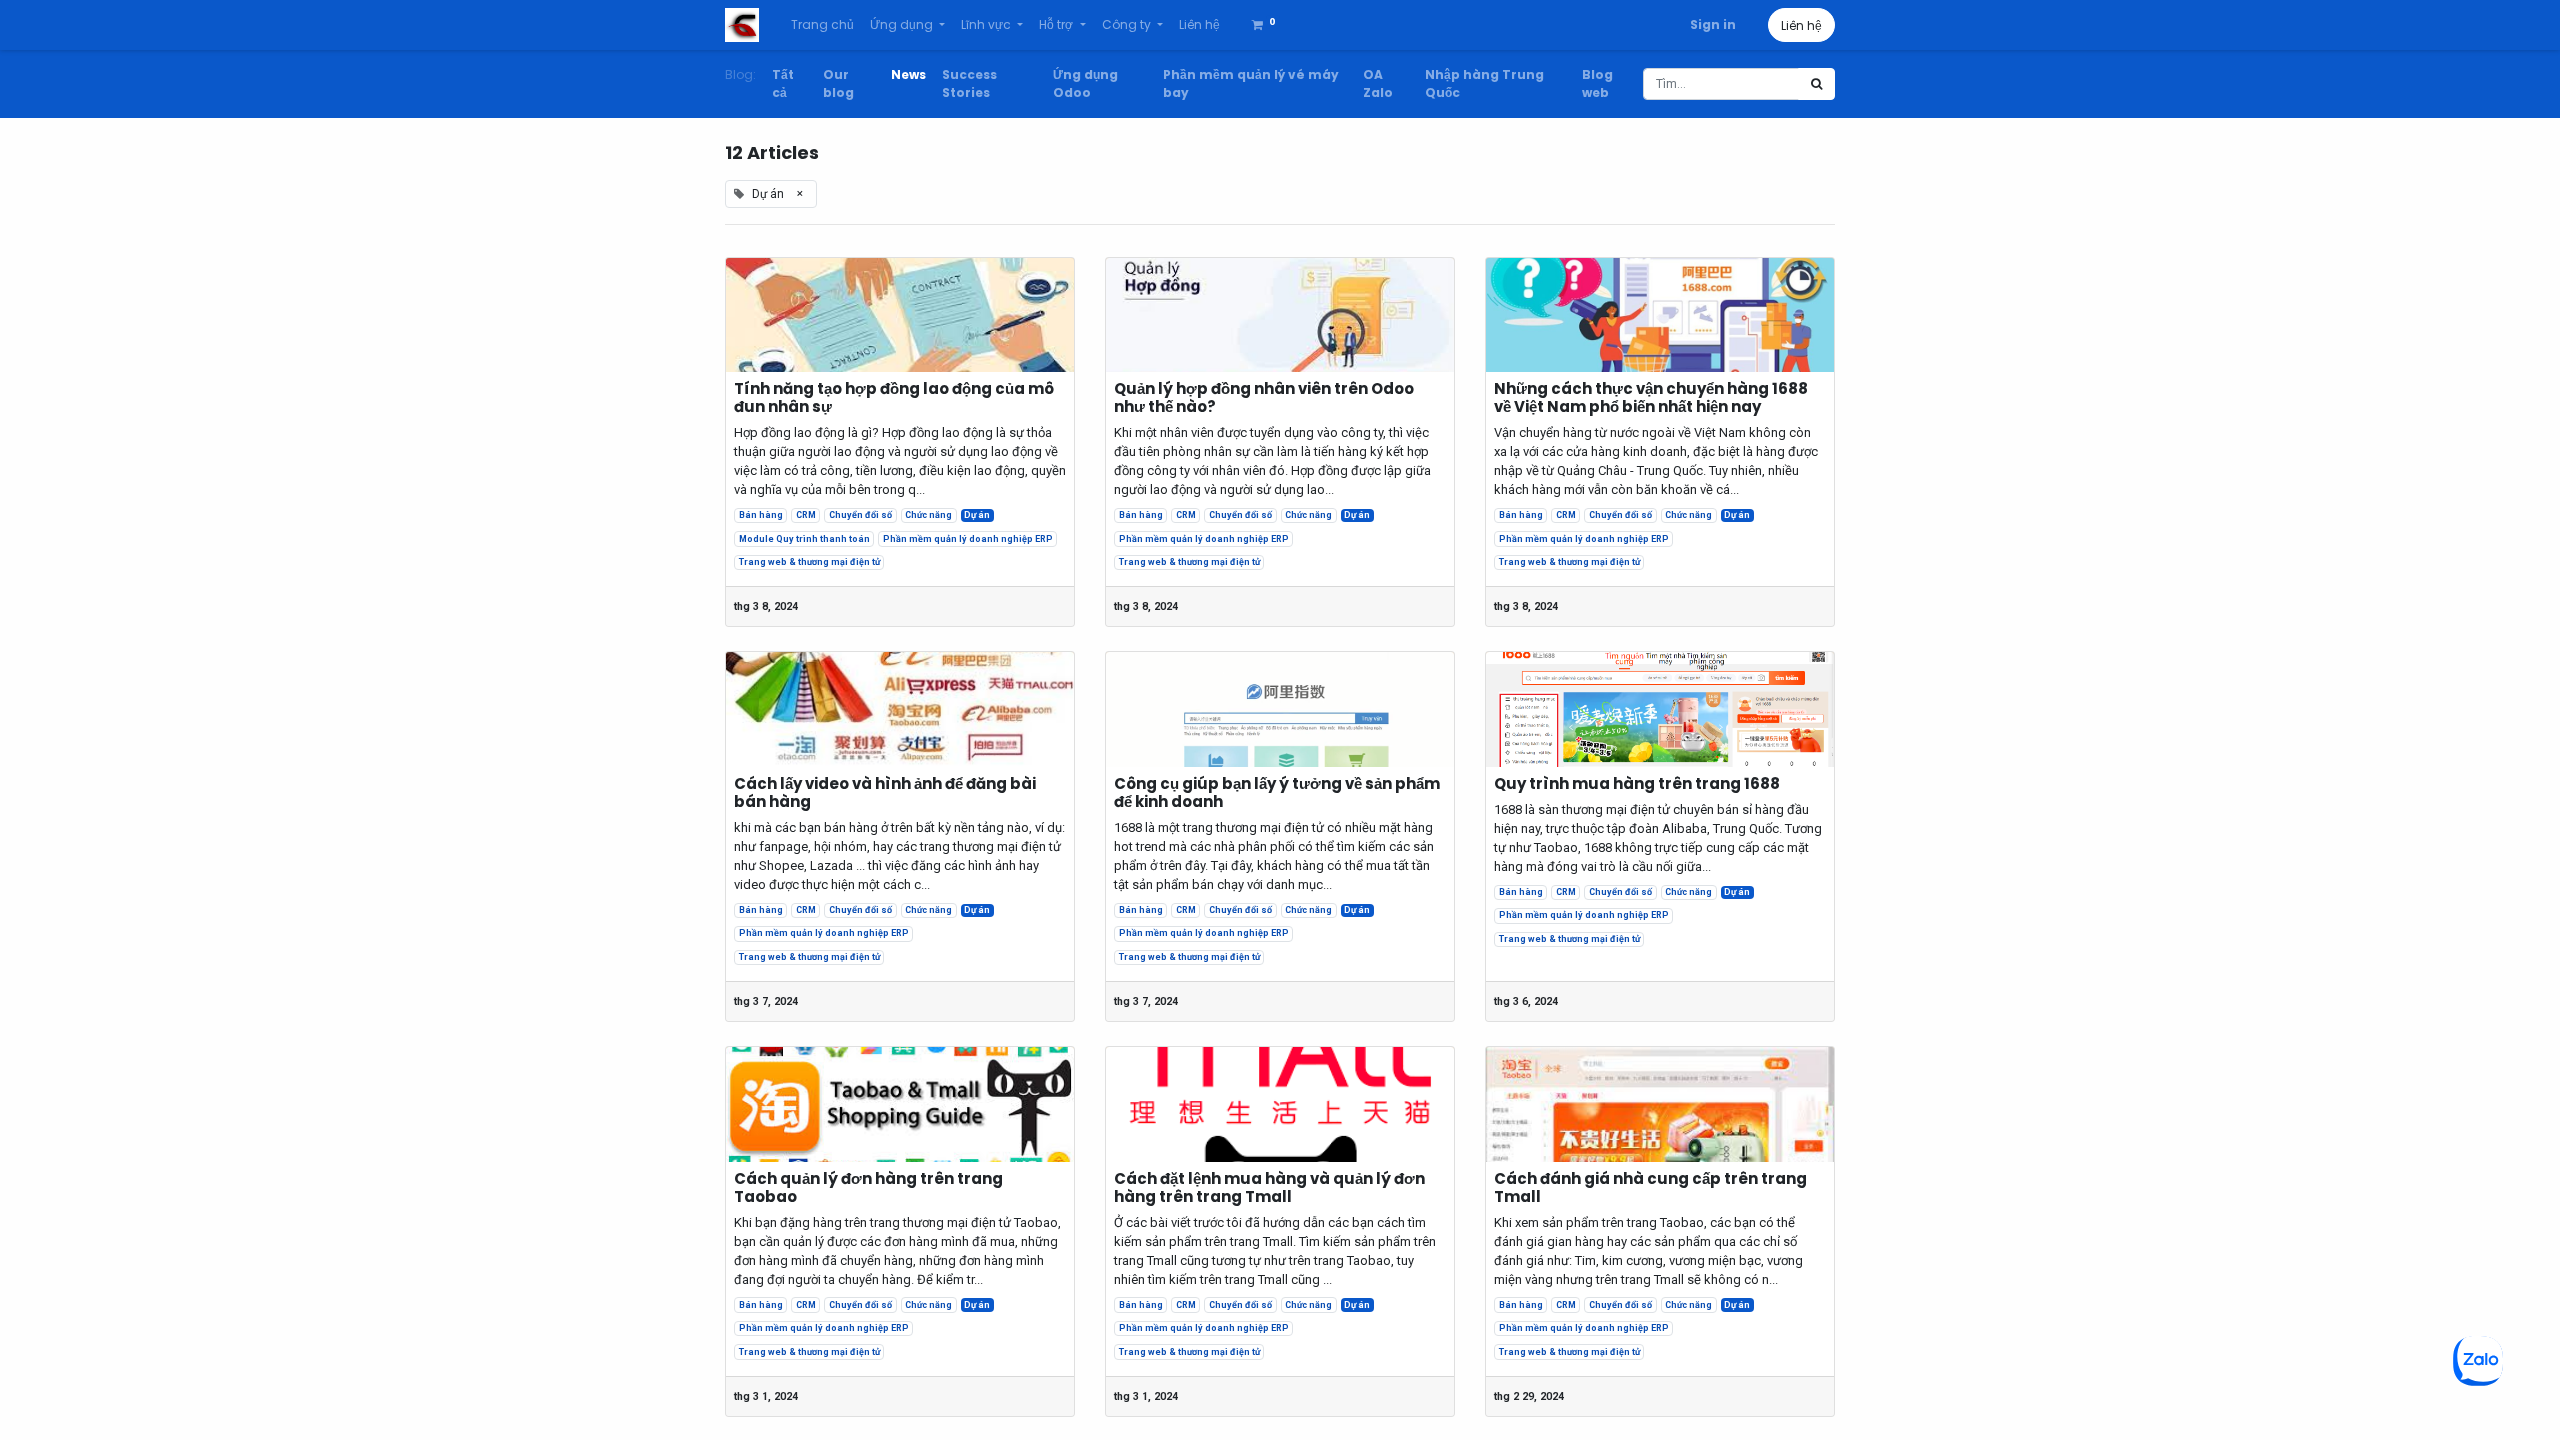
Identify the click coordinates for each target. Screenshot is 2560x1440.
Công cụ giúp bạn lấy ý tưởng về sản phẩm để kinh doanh (1277, 793)
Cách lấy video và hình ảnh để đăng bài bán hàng (885, 793)
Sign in (1713, 24)
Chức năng (928, 515)
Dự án (977, 515)
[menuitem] (822, 25)
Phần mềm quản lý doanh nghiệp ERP (968, 539)
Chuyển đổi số (860, 515)
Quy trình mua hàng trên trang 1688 (1637, 784)
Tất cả (783, 83)
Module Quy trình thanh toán (804, 539)
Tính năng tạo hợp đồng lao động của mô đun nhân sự (894, 398)
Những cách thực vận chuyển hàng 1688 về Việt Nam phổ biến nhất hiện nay (1651, 398)
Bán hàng (761, 515)
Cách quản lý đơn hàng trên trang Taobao (868, 1188)
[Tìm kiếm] (1816, 84)
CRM (806, 515)
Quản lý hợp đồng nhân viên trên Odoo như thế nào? (1264, 398)
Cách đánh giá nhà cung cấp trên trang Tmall (1650, 1188)
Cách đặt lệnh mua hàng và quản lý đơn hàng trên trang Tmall (1269, 1188)
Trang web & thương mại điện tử (809, 562)
